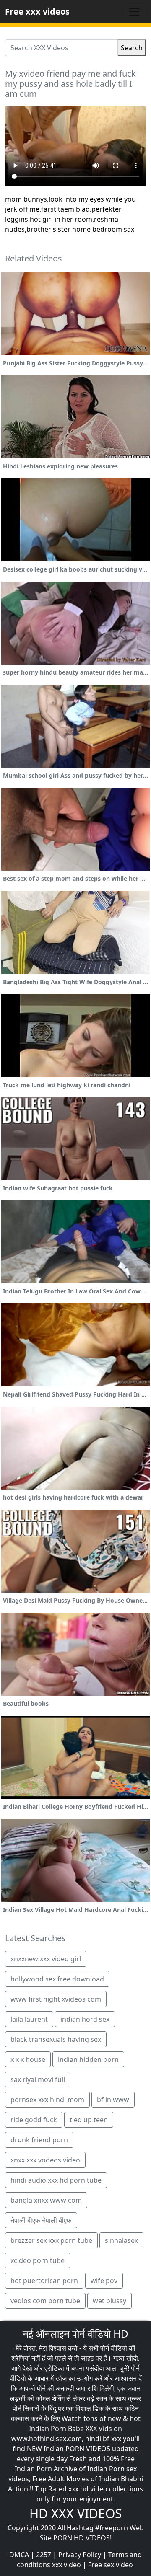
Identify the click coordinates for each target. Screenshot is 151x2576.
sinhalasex (121, 2240)
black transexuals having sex (56, 2039)
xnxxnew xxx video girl (46, 1959)
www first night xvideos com (56, 1999)
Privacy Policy (80, 2555)
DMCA (19, 2555)
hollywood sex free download (57, 1979)
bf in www (113, 2100)
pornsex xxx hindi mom (47, 2100)
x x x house (28, 2059)
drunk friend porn (39, 2140)
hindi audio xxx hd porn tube (56, 2180)
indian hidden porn (88, 2059)
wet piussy (109, 2301)
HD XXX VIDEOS (75, 2513)
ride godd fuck (34, 2120)
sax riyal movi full (38, 2079)
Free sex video (111, 2565)
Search (132, 48)
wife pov (104, 2281)
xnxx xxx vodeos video (45, 2160)
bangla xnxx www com (46, 2200)
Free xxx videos (37, 12)
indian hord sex (85, 2019)
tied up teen (89, 2120)
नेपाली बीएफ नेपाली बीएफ (41, 2220)
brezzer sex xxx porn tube (51, 2240)
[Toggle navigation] (134, 12)
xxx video (66, 2565)
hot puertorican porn (44, 2281)
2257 (44, 2555)
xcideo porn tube (38, 2260)
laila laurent (29, 2019)
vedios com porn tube (45, 2301)
